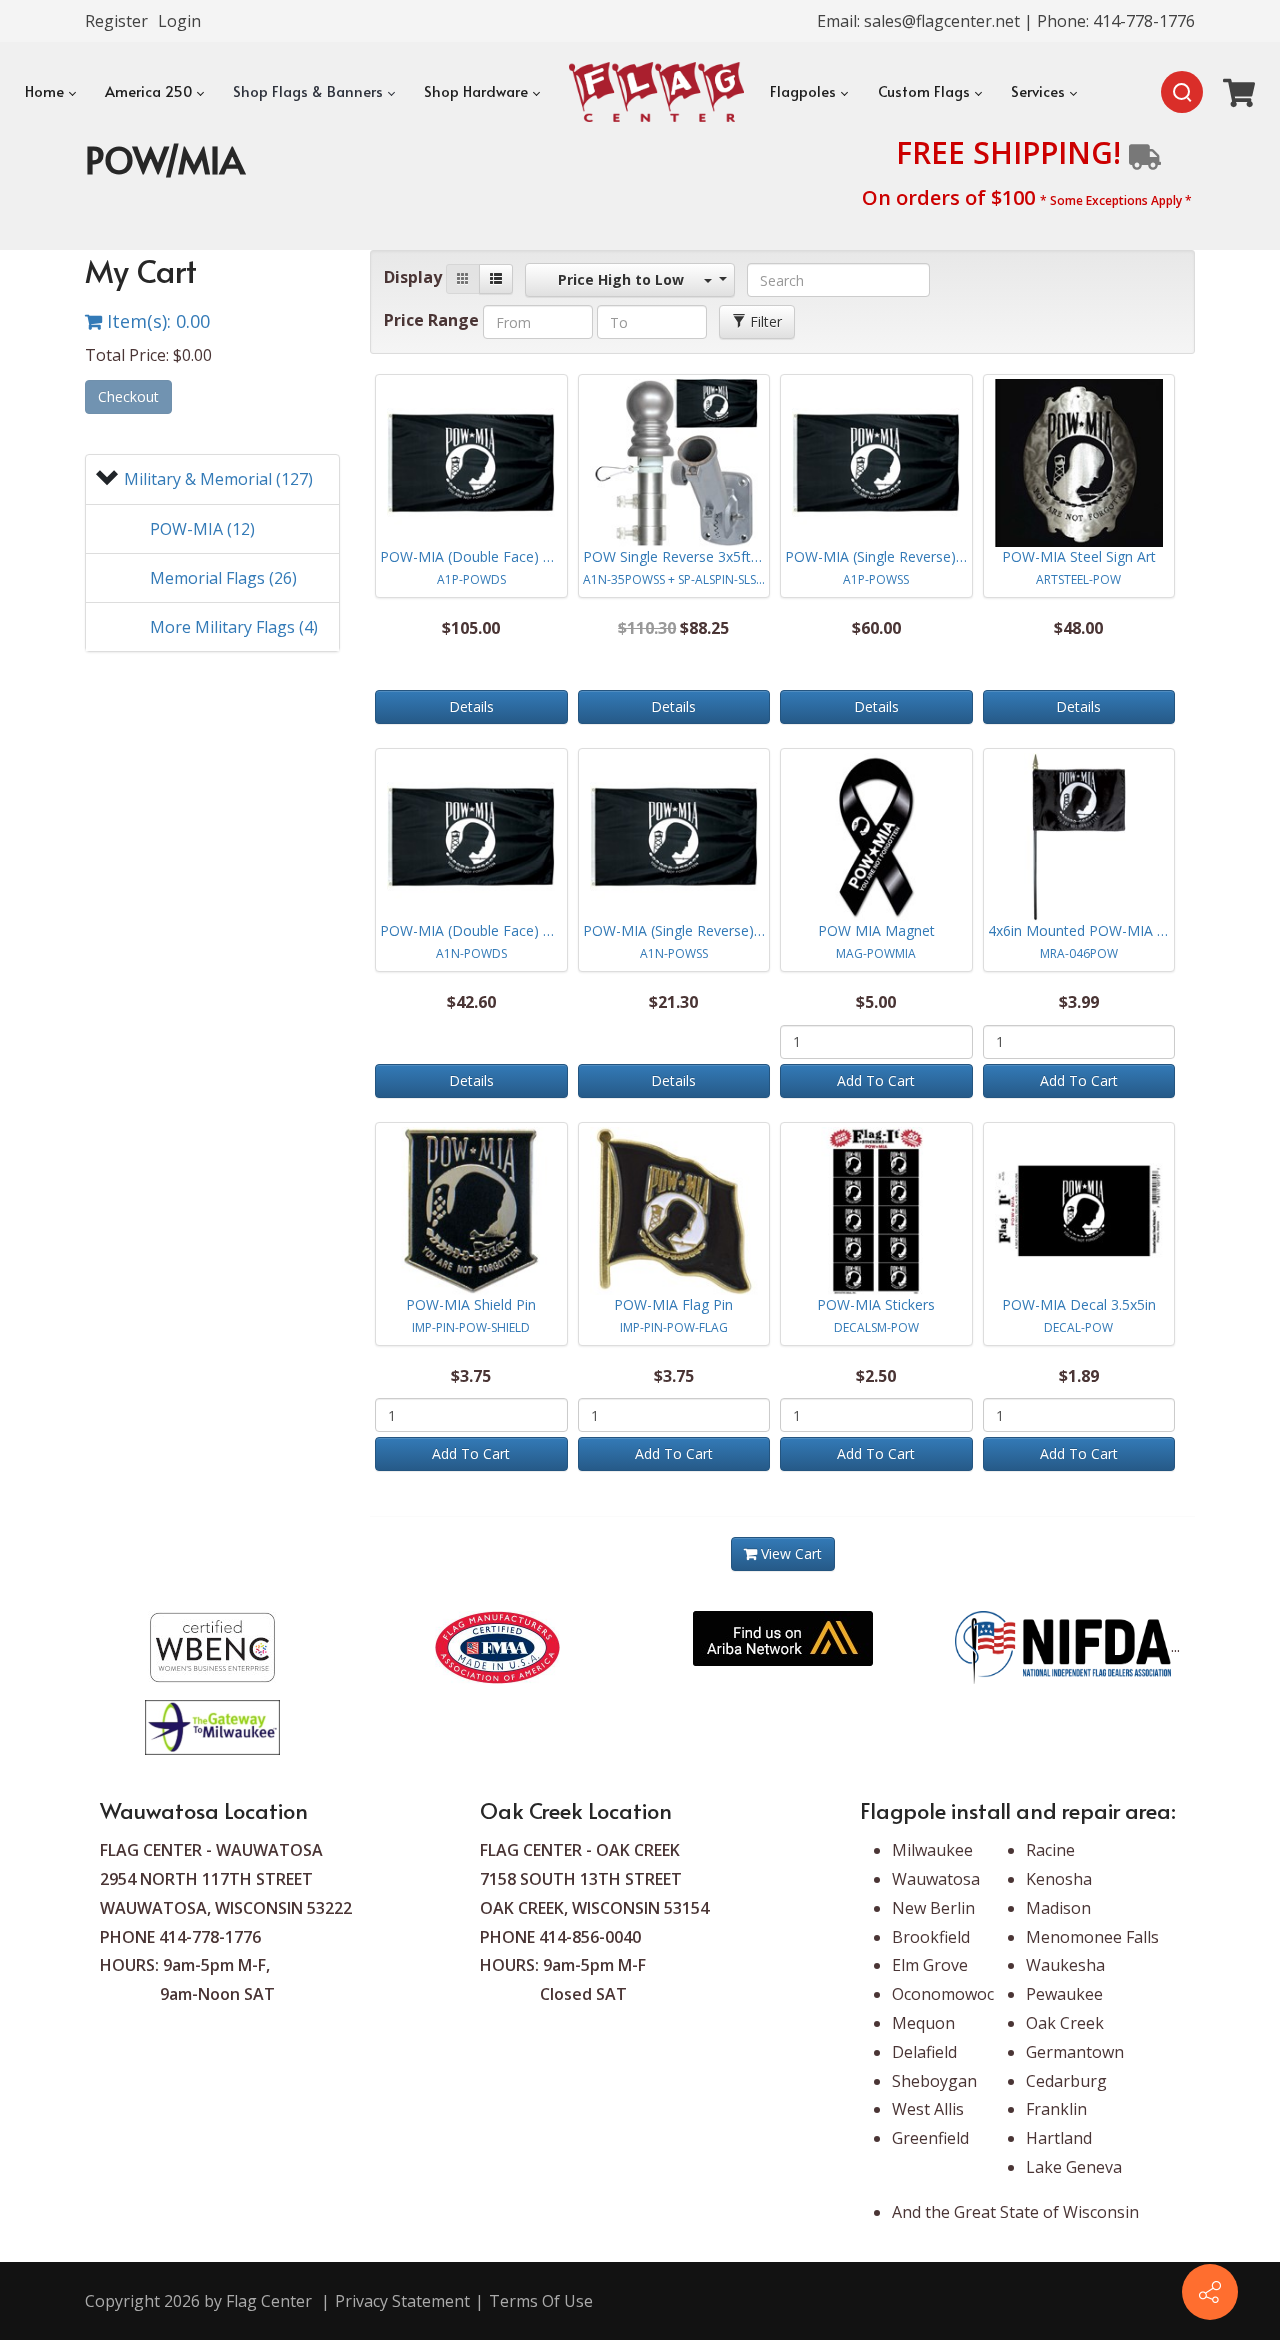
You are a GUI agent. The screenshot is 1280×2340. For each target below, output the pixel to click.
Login (179, 21)
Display (413, 277)
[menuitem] (49, 92)
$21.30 (673, 1002)
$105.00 (471, 628)
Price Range (431, 320)
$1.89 (1079, 1376)
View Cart (789, 1553)
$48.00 (1078, 628)
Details (471, 706)
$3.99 (1079, 1002)
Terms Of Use (541, 2301)
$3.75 (471, 1376)
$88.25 (704, 628)
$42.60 (471, 1002)
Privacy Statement (402, 2301)
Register (116, 21)
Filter (764, 321)
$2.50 (876, 1376)
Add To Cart (876, 1080)
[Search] (1182, 92)
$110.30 (647, 628)
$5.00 (876, 1002)
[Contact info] (1210, 2292)
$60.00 (876, 628)
